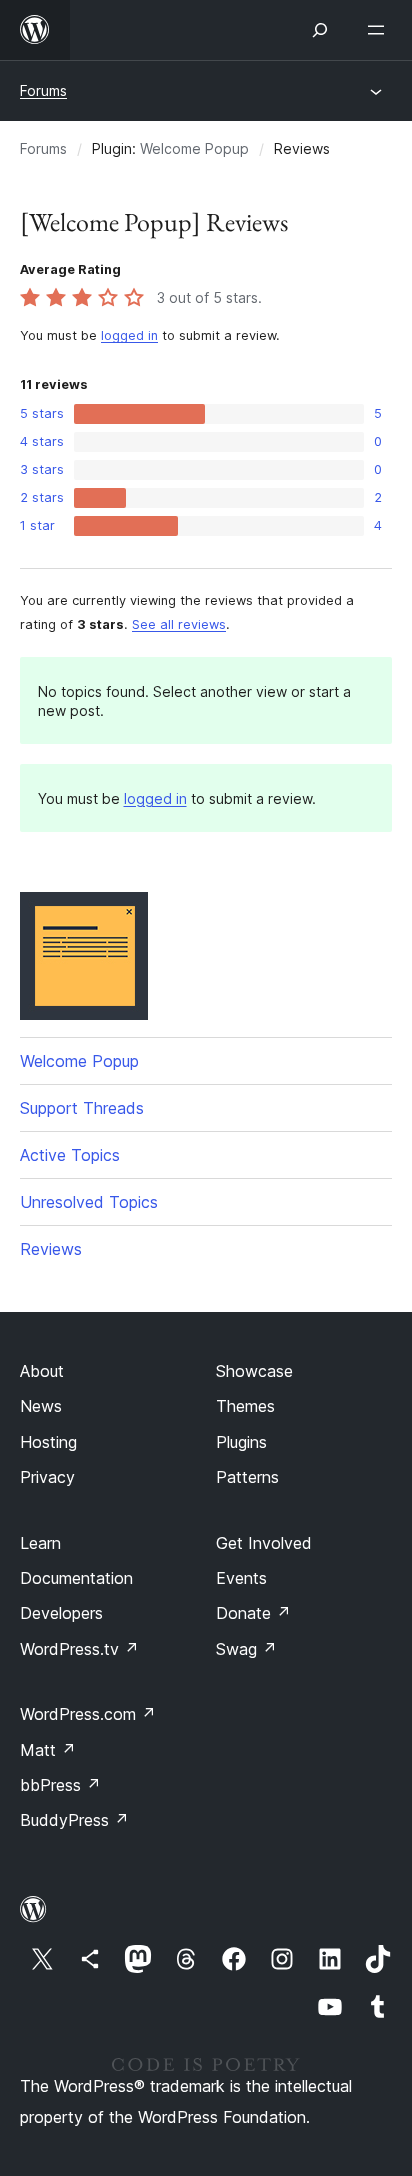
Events (241, 1578)
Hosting (48, 1442)
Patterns (247, 1477)
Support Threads (82, 1108)
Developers (61, 1613)
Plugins (241, 1442)
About (42, 1371)
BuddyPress (74, 1820)
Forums (43, 90)
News (41, 1406)
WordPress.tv (79, 1649)
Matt (48, 1750)
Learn (40, 1543)
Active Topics (70, 1155)
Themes (245, 1406)
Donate (253, 1613)
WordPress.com (88, 1714)
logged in (129, 335)
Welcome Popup (194, 148)
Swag (246, 1649)
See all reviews (179, 624)
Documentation (76, 1578)
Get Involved (264, 1543)
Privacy (47, 1477)
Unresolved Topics (89, 1202)
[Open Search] (320, 30)
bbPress (60, 1785)
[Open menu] (380, 30)
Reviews (51, 1249)
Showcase (254, 1371)
